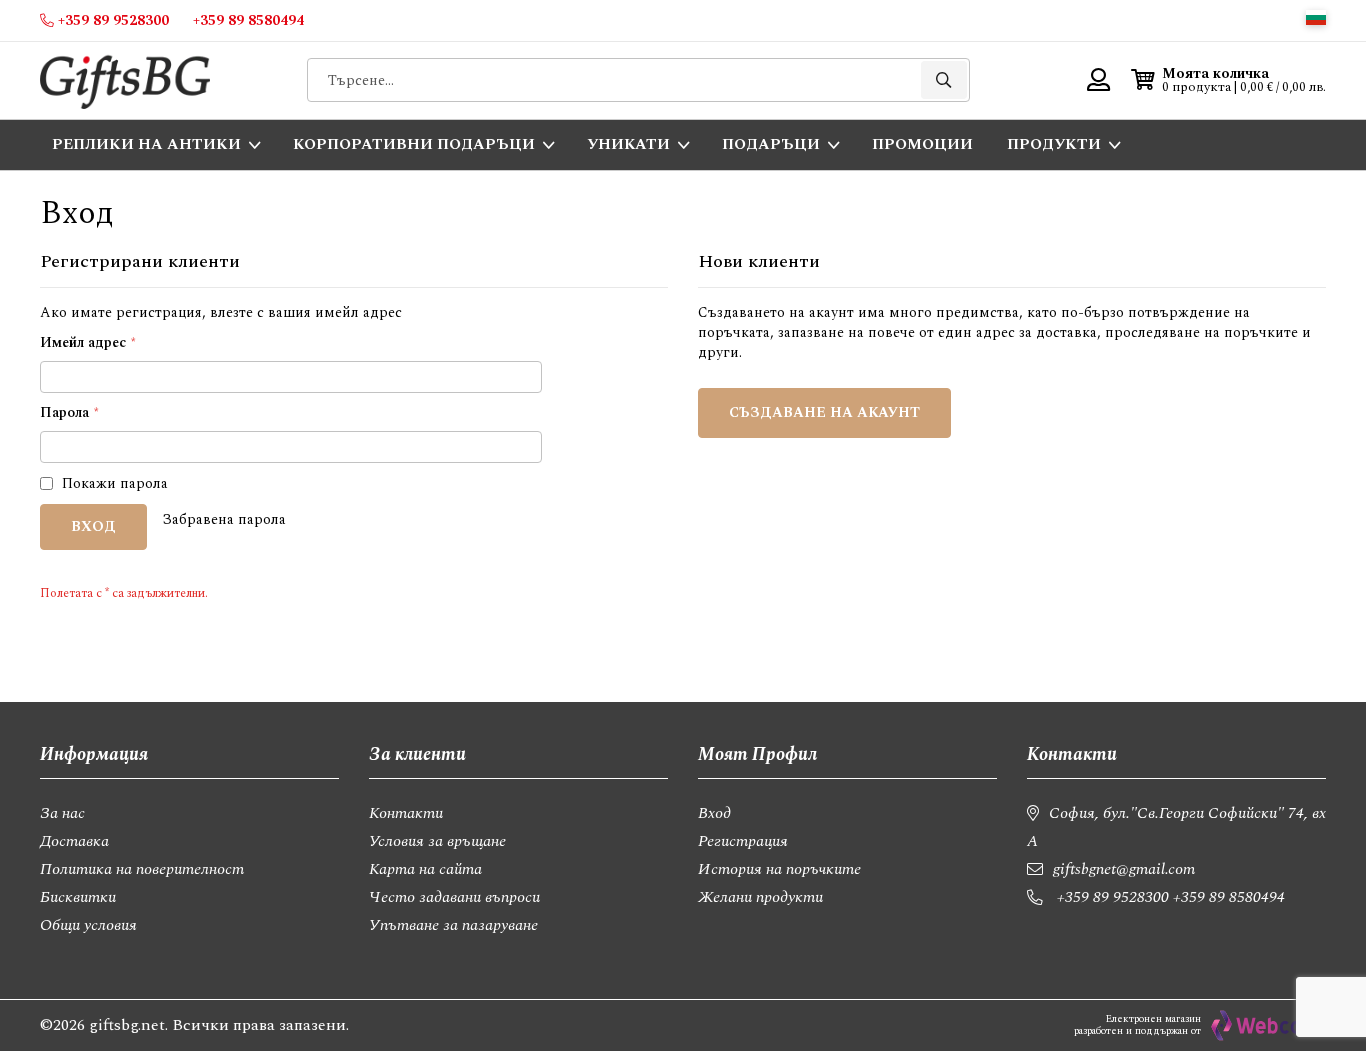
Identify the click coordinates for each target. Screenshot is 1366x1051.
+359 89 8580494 (1229, 897)
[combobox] (638, 80)
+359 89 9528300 (1113, 897)
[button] (1316, 17)
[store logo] (125, 80)
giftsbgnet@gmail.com (1124, 869)
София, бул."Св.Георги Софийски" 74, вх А (1176, 827)
